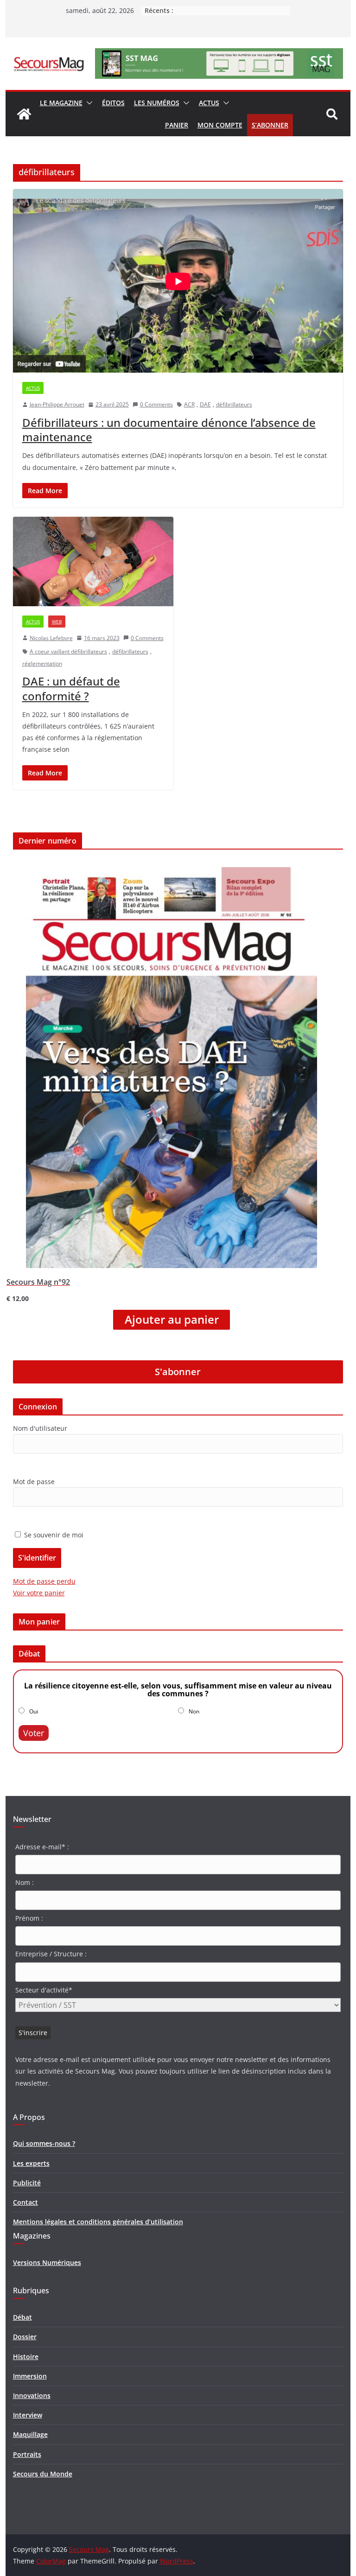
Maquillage (30, 2434)
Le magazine (61, 103)
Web (57, 622)
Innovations (32, 2395)
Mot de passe (34, 1482)
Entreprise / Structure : (51, 1954)
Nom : (25, 1882)
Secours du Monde (43, 2474)
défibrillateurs (234, 404)
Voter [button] (34, 1733)
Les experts (31, 2163)
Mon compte (220, 125)
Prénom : (29, 1918)
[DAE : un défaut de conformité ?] (93, 562)
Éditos (113, 103)
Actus (209, 103)
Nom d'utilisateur (40, 1428)
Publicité (27, 2183)
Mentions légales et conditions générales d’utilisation (98, 2222)
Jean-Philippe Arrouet (57, 404)
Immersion (30, 2376)
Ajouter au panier (172, 1320)
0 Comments (156, 404)
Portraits (27, 2454)
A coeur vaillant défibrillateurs (68, 651)
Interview (28, 2415)
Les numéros (157, 103)
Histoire (26, 2357)
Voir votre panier (39, 1593)
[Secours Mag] (24, 114)
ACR (189, 404)
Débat (22, 2317)
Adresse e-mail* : (42, 1847)
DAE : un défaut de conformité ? (71, 688)
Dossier (25, 2337)
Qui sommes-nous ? (44, 2143)
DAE (205, 404)
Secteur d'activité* (44, 1990)
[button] (88, 103)
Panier (177, 125)
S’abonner (270, 125)
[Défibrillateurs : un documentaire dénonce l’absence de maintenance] (178, 281)
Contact (25, 2202)
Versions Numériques (47, 2262)
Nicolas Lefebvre (51, 638)
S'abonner (178, 1372)
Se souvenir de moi (53, 1535)
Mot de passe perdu (44, 1581)
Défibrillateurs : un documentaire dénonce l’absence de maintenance (169, 430)
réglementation (42, 663)
